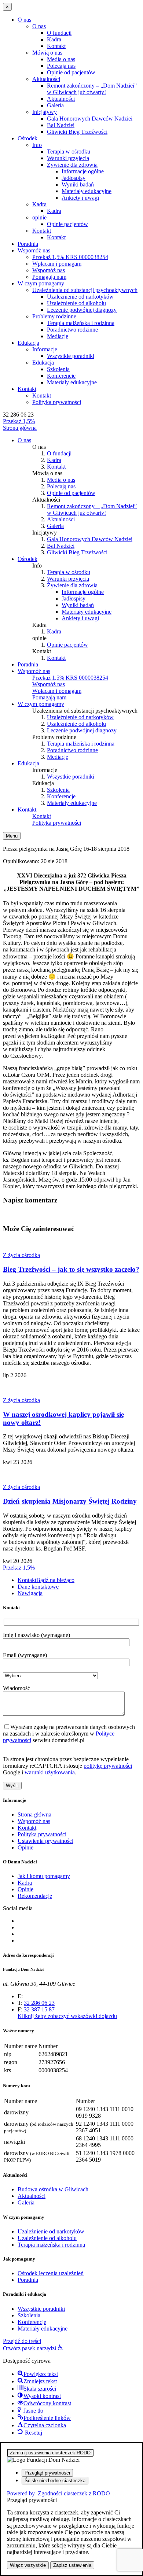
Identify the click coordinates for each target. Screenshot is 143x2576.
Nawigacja (30, 1593)
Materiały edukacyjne (87, 191)
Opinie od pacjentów (71, 72)
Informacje (45, 349)
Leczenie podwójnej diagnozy (82, 310)
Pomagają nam (49, 277)
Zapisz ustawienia (72, 2565)
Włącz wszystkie (28, 2565)
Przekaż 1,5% (19, 421)
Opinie (25, 1847)
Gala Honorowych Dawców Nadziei (90, 119)
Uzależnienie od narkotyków (80, 297)
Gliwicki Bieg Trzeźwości (77, 132)
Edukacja (28, 343)
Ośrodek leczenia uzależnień (51, 2273)
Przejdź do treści (22, 2341)
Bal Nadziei (61, 125)
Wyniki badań (78, 184)
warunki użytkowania (50, 1772)
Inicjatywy (45, 112)
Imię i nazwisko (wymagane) (36, 1635)
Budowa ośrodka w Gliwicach (53, 2189)
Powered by (58, 2493)
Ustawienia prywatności (45, 1841)
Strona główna (34, 1814)
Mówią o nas (47, 53)
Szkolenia (58, 369)
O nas (24, 20)
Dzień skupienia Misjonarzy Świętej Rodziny (70, 1501)
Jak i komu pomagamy (44, 1876)
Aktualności (46, 79)
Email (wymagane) (25, 1655)
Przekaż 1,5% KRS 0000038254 (70, 257)
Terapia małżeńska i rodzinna (81, 323)
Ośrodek (27, 138)
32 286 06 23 (18, 415)
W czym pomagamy (41, 283)
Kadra (54, 39)
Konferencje (61, 376)
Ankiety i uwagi (80, 198)
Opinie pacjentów (67, 224)
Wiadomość (16, 1688)
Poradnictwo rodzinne (72, 330)
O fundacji (59, 33)
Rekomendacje (35, 1896)
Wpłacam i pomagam (57, 264)
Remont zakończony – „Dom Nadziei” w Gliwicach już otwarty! (92, 89)
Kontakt (56, 46)
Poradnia (28, 244)
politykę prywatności (108, 1766)
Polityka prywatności (57, 402)
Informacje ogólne (83, 171)
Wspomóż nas (34, 250)
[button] (33, 2348)
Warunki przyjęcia (68, 158)
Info (37, 145)
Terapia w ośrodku (69, 151)
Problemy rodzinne (54, 316)
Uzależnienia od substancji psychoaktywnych (85, 290)
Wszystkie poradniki (71, 356)
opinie (39, 217)
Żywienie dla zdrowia (72, 165)
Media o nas (61, 59)
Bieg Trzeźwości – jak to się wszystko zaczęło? (71, 1269)
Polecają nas (61, 66)
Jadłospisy (74, 178)
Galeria (55, 105)
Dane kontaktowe (38, 1587)
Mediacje (58, 336)
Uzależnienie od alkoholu (76, 303)
